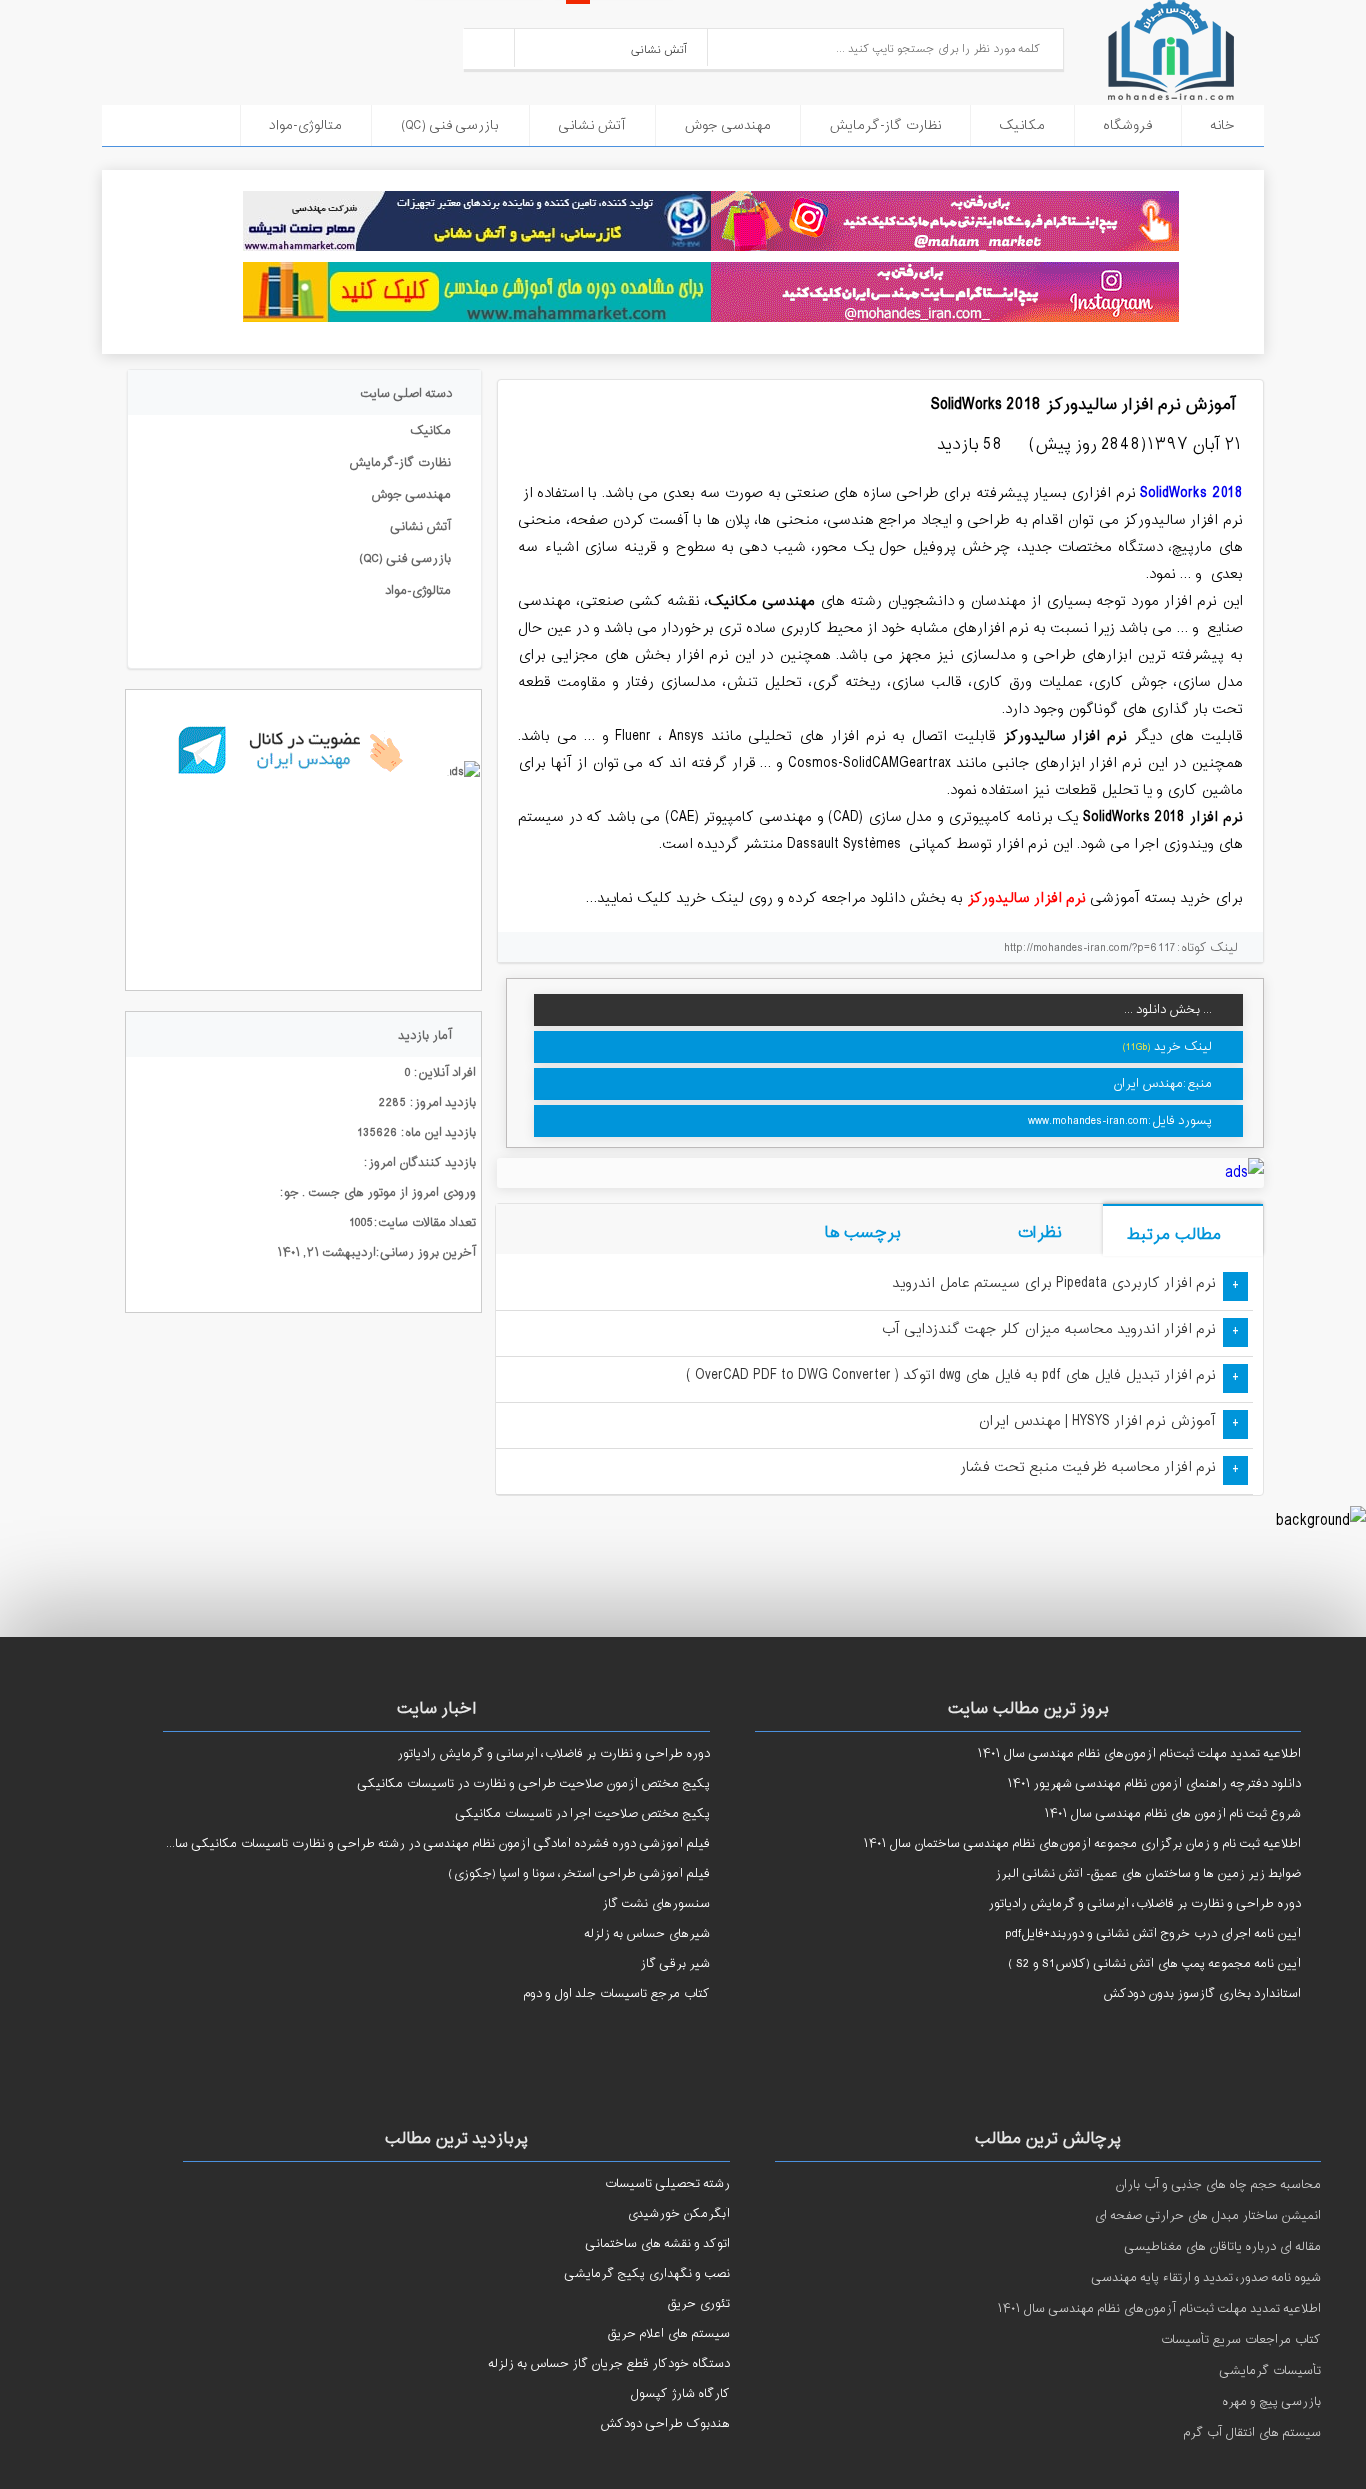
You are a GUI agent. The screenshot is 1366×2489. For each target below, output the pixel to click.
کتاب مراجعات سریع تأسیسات (1240, 2340)
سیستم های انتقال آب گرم (1252, 2433)
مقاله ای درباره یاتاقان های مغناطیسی (1222, 2247)
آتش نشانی (592, 125)
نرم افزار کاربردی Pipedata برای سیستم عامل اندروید (1054, 1283)
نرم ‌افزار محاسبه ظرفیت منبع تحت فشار (1088, 1467)
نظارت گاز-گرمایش (885, 125)
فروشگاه (1127, 125)
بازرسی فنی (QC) (449, 125)
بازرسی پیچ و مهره (1271, 2402)
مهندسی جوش (727, 125)
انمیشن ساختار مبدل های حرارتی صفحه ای (1207, 2216)
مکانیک (1022, 125)
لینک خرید (1183, 1047)
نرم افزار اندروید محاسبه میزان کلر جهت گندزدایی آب (1048, 1329)
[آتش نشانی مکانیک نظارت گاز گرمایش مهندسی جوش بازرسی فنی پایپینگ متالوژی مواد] (611, 47)
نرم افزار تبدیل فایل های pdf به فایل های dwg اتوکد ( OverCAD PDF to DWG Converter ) (951, 1375)
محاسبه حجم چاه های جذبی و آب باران (1218, 2185)
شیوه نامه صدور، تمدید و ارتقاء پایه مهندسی (1206, 2278)
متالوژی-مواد (305, 125)
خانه (1222, 125)
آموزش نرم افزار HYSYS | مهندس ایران (1097, 1421)
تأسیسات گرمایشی (1270, 2371)
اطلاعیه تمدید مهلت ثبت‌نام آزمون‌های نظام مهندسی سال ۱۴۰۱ (1159, 2309)
